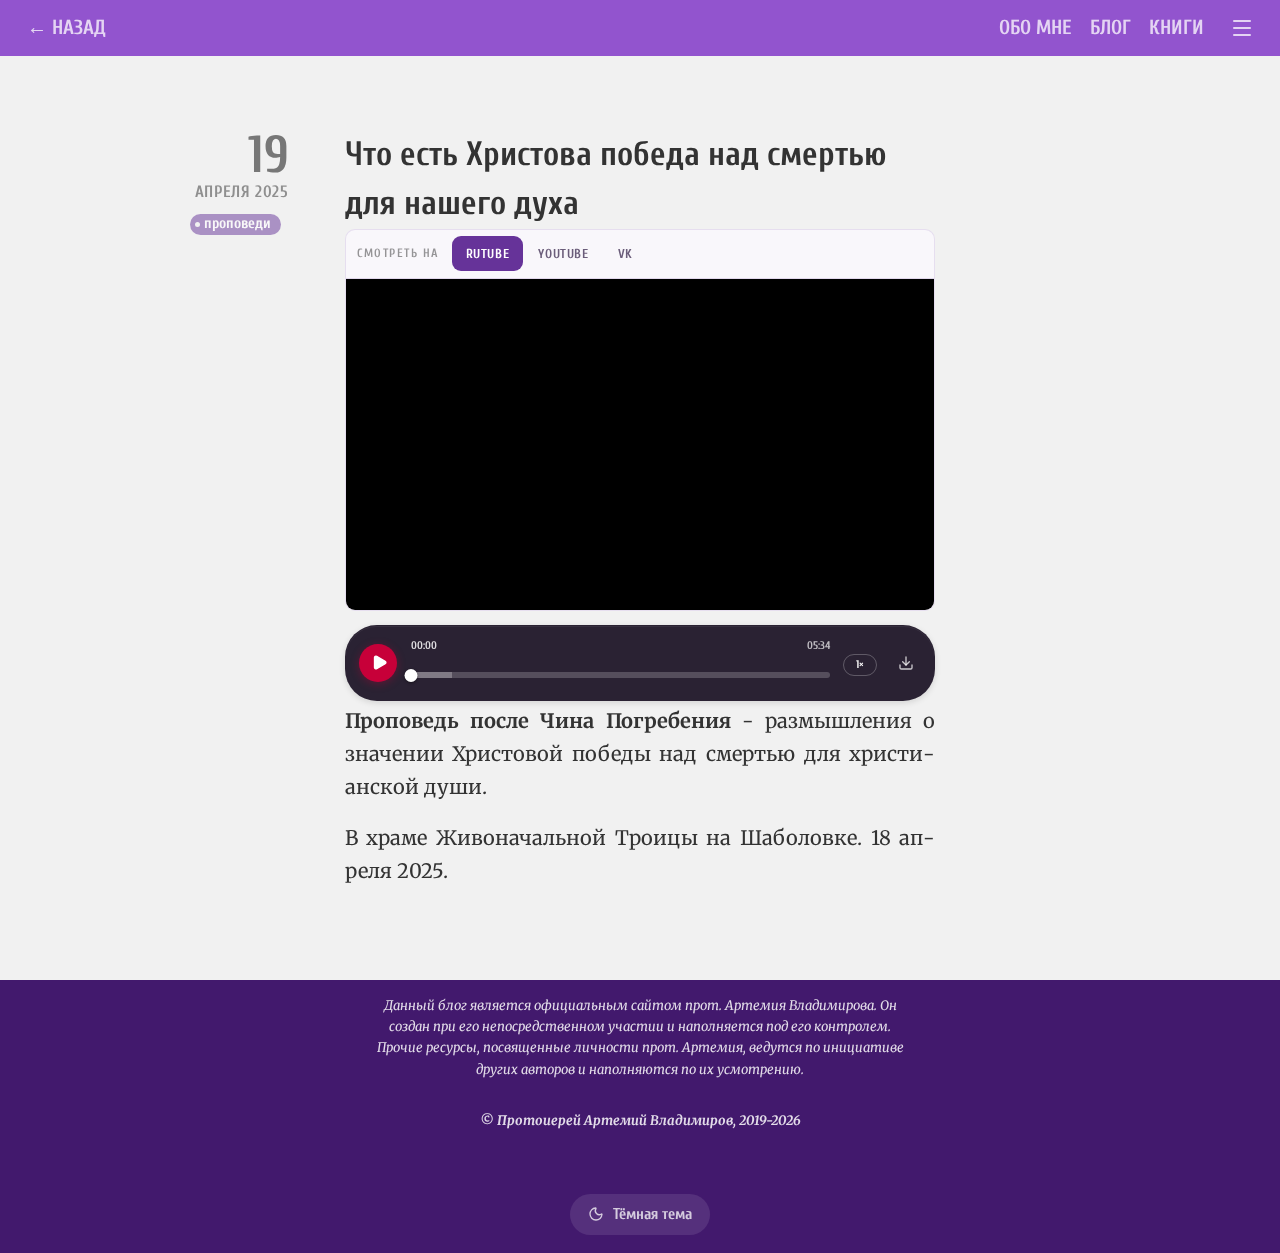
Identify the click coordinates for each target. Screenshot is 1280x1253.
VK (625, 253)
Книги (1176, 27)
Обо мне (1035, 27)
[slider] (620, 675)
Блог (1110, 27)
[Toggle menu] (1242, 28)
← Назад (66, 27)
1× (860, 664)
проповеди (237, 223)
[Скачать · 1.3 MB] (906, 663)
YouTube (563, 253)
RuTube (488, 253)
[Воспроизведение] (378, 663)
